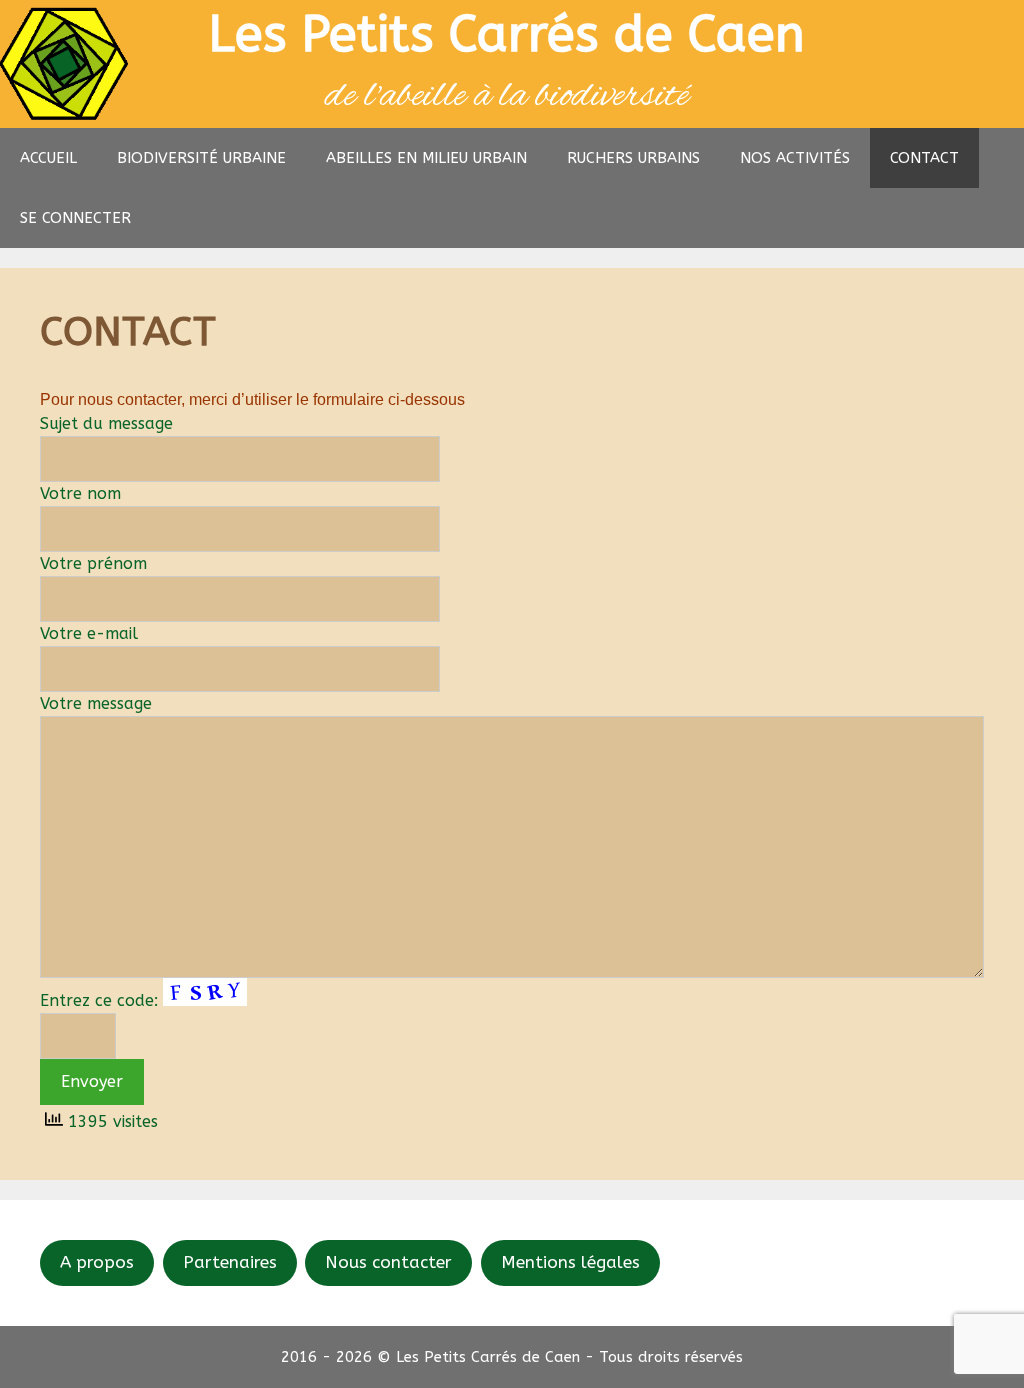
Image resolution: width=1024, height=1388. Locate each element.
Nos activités (795, 158)
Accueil (48, 158)
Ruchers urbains (633, 158)
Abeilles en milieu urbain (426, 158)
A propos (97, 1262)
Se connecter (75, 218)
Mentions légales (570, 1262)
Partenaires (230, 1262)
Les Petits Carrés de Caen (507, 34)
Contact (924, 158)
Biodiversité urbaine (201, 158)
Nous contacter (388, 1262)
